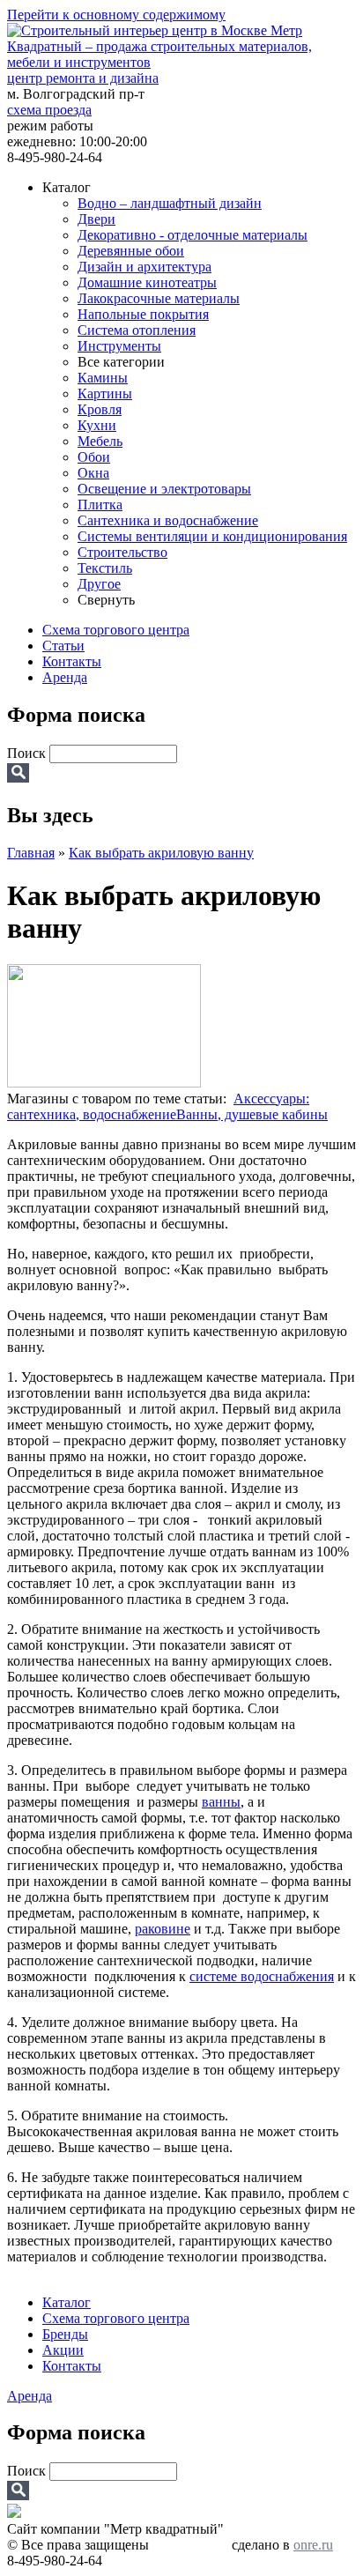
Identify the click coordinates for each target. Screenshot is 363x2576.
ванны (221, 1802)
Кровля (100, 409)
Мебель (100, 441)
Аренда (65, 677)
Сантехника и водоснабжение (168, 520)
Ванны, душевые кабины (252, 1114)
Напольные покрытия (143, 314)
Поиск (28, 753)
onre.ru (313, 2545)
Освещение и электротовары (164, 489)
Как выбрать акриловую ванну (161, 853)
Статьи (63, 646)
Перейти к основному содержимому (116, 15)
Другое (99, 584)
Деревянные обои (131, 251)
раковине (163, 1929)
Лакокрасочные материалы (159, 298)
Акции (63, 2350)
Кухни (97, 425)
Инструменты (119, 346)
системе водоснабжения (262, 1976)
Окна (93, 473)
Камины (103, 378)
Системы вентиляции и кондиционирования (212, 536)
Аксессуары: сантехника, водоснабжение (158, 1106)
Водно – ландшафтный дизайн (170, 203)
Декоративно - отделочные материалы (193, 235)
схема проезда (49, 110)
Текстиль (105, 568)
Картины (105, 393)
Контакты (72, 661)
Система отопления (137, 330)
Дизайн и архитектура (144, 267)
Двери (96, 219)
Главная (31, 853)
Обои (94, 457)
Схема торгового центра (116, 630)
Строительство (122, 552)
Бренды (65, 2334)
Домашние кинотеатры (147, 282)
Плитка (100, 505)
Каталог (67, 2302)
